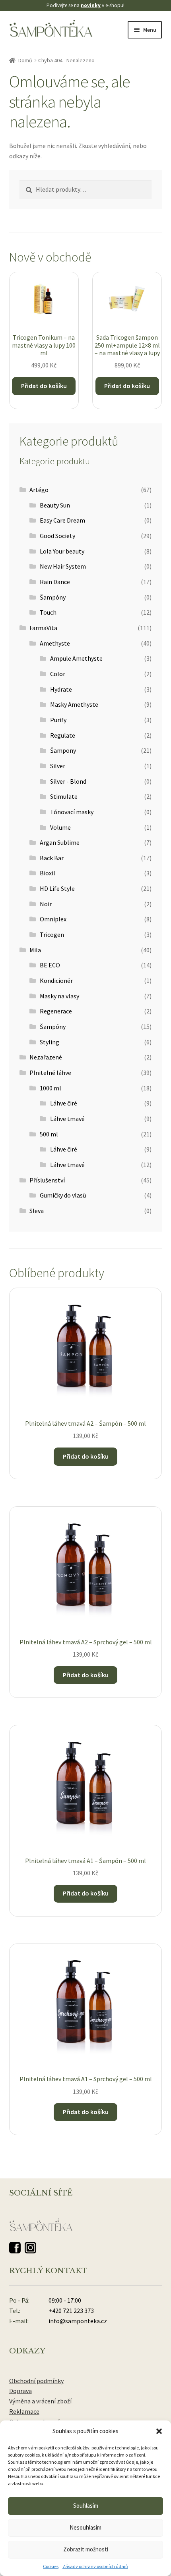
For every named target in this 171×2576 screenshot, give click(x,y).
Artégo (39, 490)
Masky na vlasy (59, 996)
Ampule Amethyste (76, 658)
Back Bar (52, 858)
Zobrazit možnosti (86, 2549)
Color (58, 674)
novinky (91, 5)
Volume (60, 827)
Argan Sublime (60, 842)
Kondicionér (56, 980)
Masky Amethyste (74, 704)
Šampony (63, 750)
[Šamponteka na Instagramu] (30, 2248)
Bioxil (48, 873)
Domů (25, 60)
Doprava (20, 2391)
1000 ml (51, 1088)
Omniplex (53, 919)
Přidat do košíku (44, 386)
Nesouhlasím (85, 2527)
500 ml (49, 1134)
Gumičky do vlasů (63, 1195)
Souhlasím (86, 2506)
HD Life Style (57, 888)
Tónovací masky (72, 812)
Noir (46, 904)
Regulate (63, 735)
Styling (50, 1042)
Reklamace (24, 2411)
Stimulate (64, 796)
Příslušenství (47, 1180)
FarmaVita (43, 628)
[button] (159, 2431)
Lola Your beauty (62, 551)
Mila (35, 950)
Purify (58, 720)
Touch (48, 612)
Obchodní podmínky (36, 2381)
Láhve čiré (64, 1103)
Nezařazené (46, 1057)
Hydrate (61, 689)
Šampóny (53, 597)
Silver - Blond (68, 781)
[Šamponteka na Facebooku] (15, 2248)
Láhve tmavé (67, 1119)
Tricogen (52, 934)
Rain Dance (55, 582)
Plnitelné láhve (50, 1073)
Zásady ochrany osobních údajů (95, 2566)
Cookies (51, 2566)
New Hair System (63, 566)
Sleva (37, 1211)
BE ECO (50, 965)
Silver (58, 766)
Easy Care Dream (62, 520)
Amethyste (55, 643)
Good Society (57, 536)
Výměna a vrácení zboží (40, 2401)
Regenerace (56, 1011)
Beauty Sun (55, 505)
